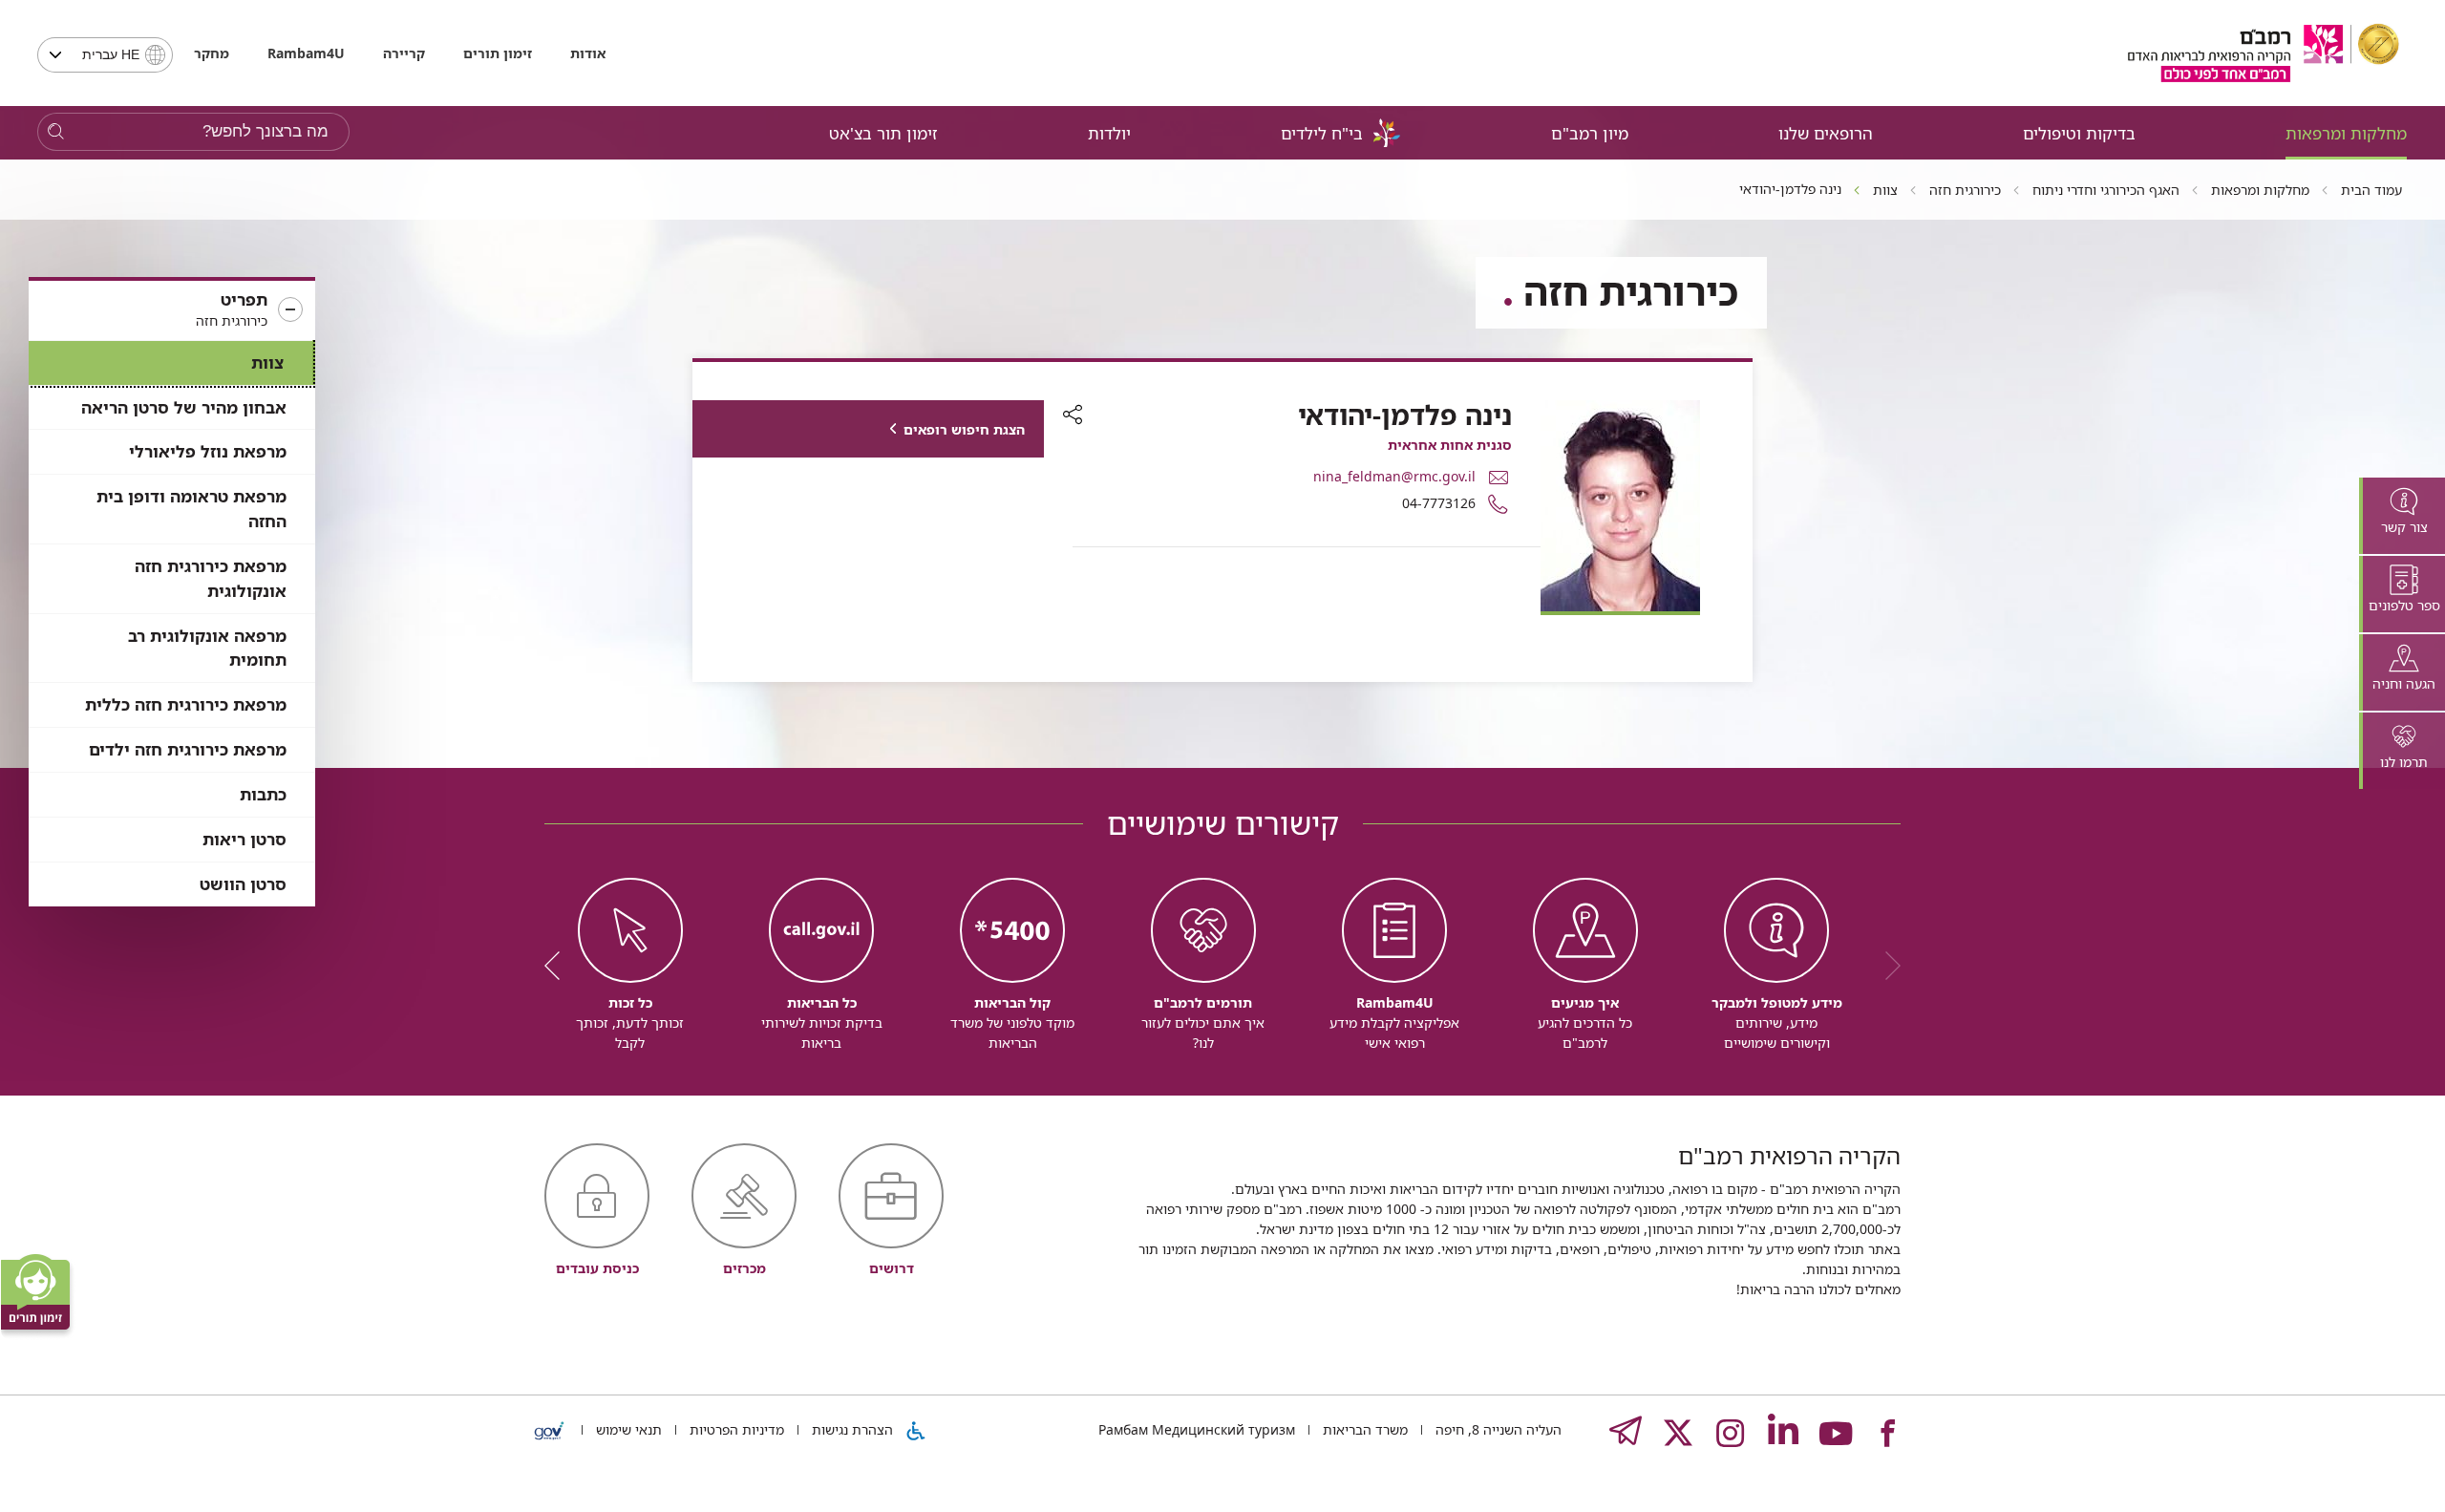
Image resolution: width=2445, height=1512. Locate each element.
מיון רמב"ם (1590, 133)
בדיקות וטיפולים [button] (2079, 133)
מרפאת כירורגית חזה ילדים (188, 749)
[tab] (2402, 516)
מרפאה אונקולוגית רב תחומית (207, 648)
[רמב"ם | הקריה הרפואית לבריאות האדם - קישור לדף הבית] (2264, 53)
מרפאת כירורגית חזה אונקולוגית (211, 578)
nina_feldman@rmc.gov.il (1394, 476)
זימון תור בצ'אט (883, 133)
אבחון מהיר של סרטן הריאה (184, 407)
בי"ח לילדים (1322, 133)
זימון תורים (498, 53)
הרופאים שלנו (1826, 133)
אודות (588, 53)
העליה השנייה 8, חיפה (1497, 1429)
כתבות (263, 794)
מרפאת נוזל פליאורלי (208, 451)
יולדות (1109, 133)
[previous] (1886, 966)
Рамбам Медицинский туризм (1197, 1429)
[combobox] (105, 55)
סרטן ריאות (244, 839)
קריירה (404, 53)
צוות (267, 362)
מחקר (212, 53)
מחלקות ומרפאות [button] (2346, 133)
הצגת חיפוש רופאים (964, 429)
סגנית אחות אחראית (1450, 445)
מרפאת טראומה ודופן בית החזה (191, 509)
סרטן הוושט (243, 884)
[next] (559, 966)
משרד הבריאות (1363, 1429)
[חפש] (56, 132)
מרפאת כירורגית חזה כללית (186, 704)
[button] (172, 310)
